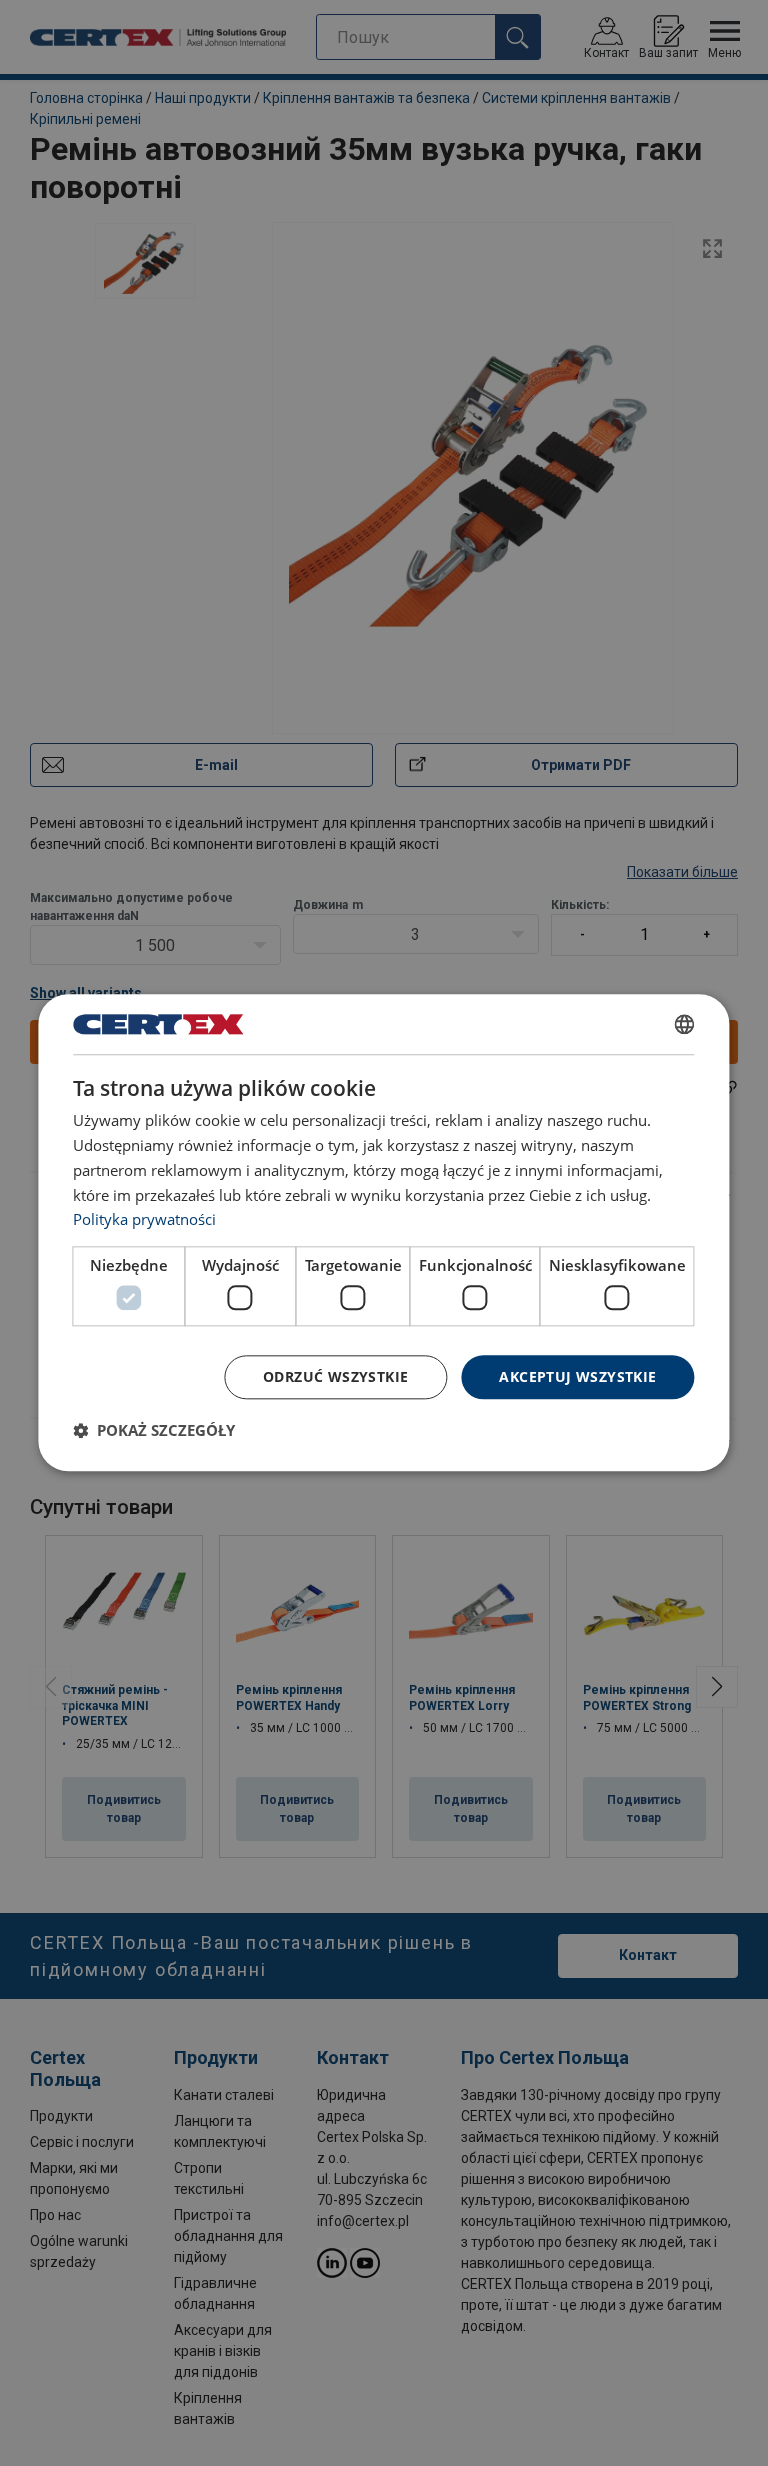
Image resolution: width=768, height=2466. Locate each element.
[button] (154, 1431)
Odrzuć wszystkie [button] (335, 1376)
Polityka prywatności (144, 1220)
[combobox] (685, 1024)
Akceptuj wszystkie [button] (577, 1376)
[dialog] (383, 1232)
